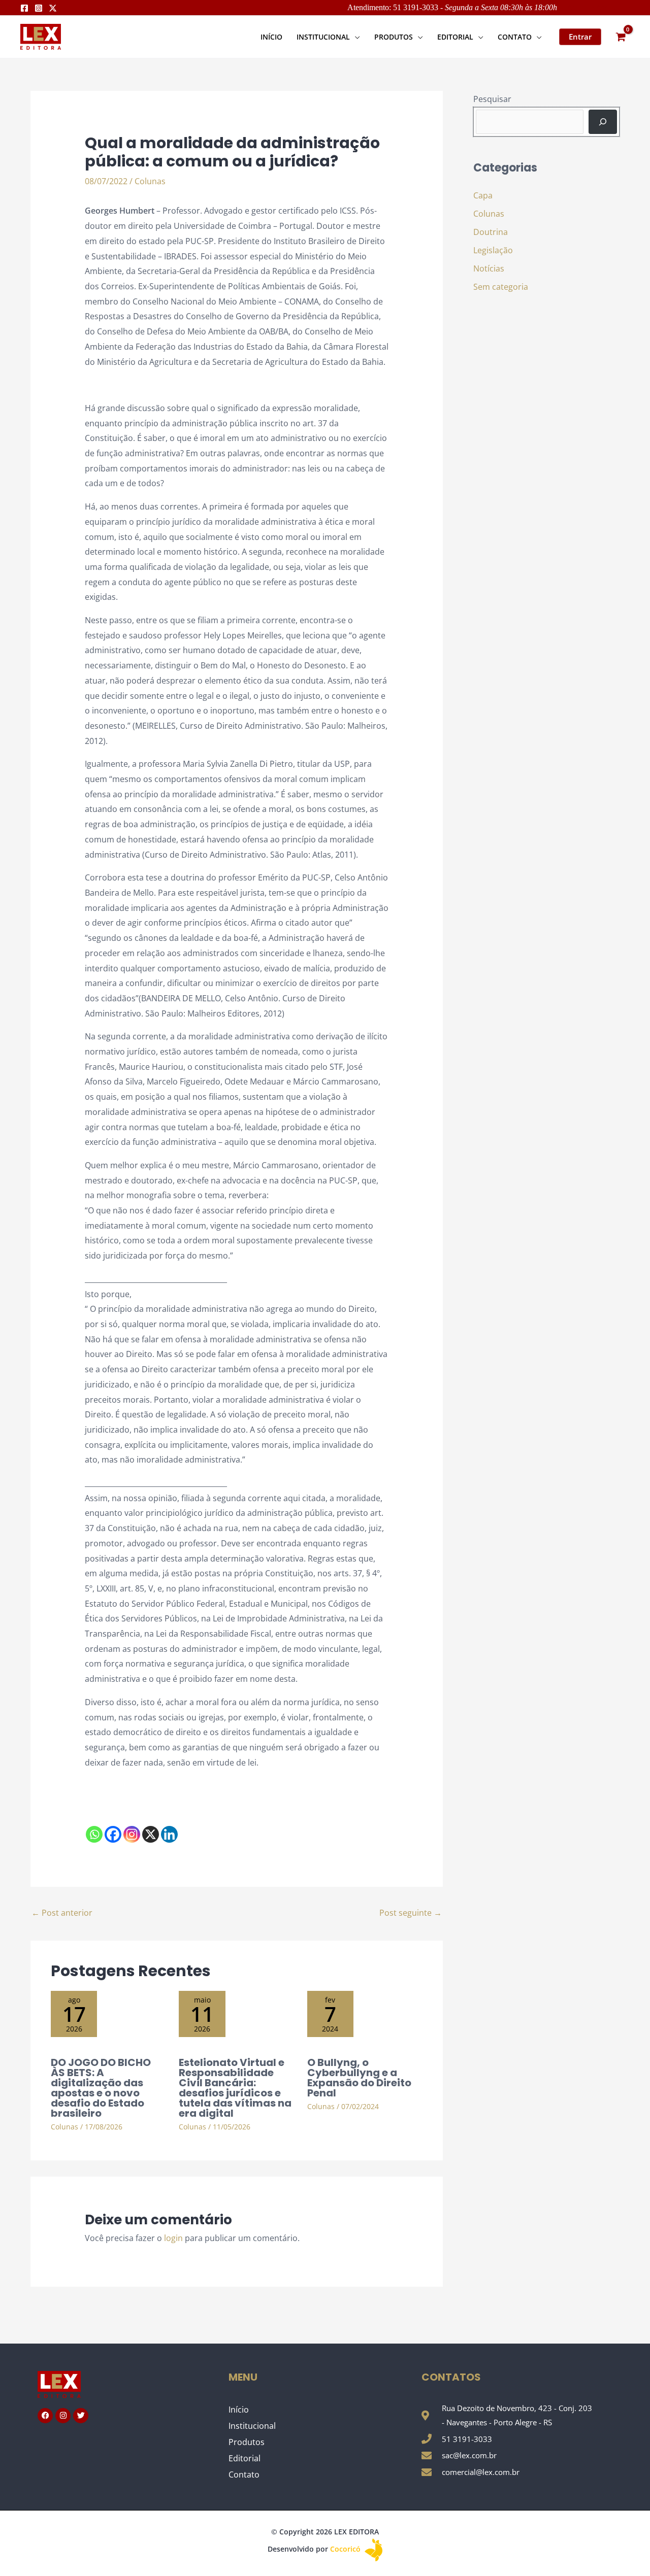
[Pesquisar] (603, 122)
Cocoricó (346, 2549)
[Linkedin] (169, 1834)
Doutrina (491, 232)
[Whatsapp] (94, 1834)
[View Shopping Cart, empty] (621, 37)
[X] (151, 1834)
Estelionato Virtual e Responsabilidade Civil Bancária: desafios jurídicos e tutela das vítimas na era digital (235, 2088)
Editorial (245, 2458)
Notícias (489, 268)
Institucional (252, 2426)
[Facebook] (24, 8)
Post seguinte (411, 1913)
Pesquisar (492, 99)
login (173, 2238)
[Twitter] (53, 8)
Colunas (150, 181)
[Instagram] (39, 8)
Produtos (247, 2442)
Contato (244, 2475)
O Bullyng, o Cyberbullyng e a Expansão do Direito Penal (359, 2078)
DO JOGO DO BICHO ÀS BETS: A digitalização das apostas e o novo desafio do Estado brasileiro (101, 2088)
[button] (355, 37)
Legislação (493, 250)
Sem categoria (501, 287)
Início (239, 2410)
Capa (483, 195)
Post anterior (62, 1913)
